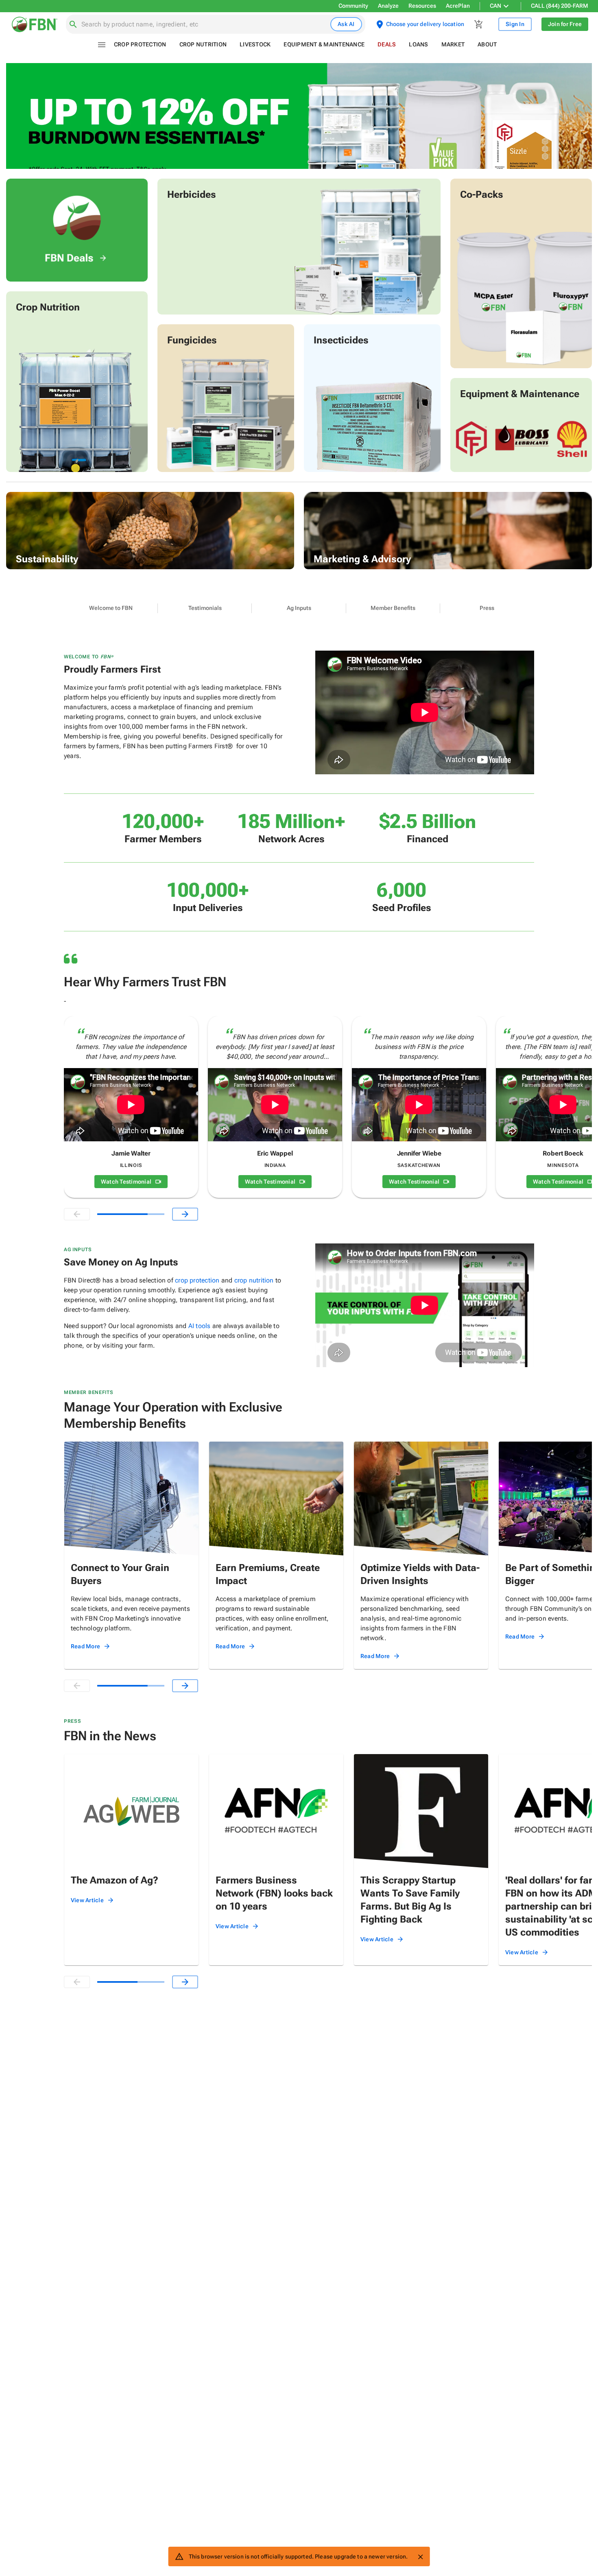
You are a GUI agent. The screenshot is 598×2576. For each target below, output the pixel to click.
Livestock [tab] (255, 44)
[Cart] (479, 24)
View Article (87, 1900)
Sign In (515, 24)
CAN (495, 6)
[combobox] (204, 24)
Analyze (388, 6)
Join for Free (565, 24)
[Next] (185, 1214)
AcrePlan (458, 6)
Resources (422, 6)
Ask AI (346, 24)
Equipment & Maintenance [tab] (324, 44)
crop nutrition (254, 1280)
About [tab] (487, 44)
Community (353, 6)
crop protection (197, 1280)
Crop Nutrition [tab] (203, 44)
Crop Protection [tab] (140, 44)
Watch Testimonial (126, 1182)
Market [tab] (453, 44)
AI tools (200, 1326)
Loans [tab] (418, 44)
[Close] (420, 2557)
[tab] (111, 608)
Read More (85, 1646)
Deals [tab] (387, 44)
